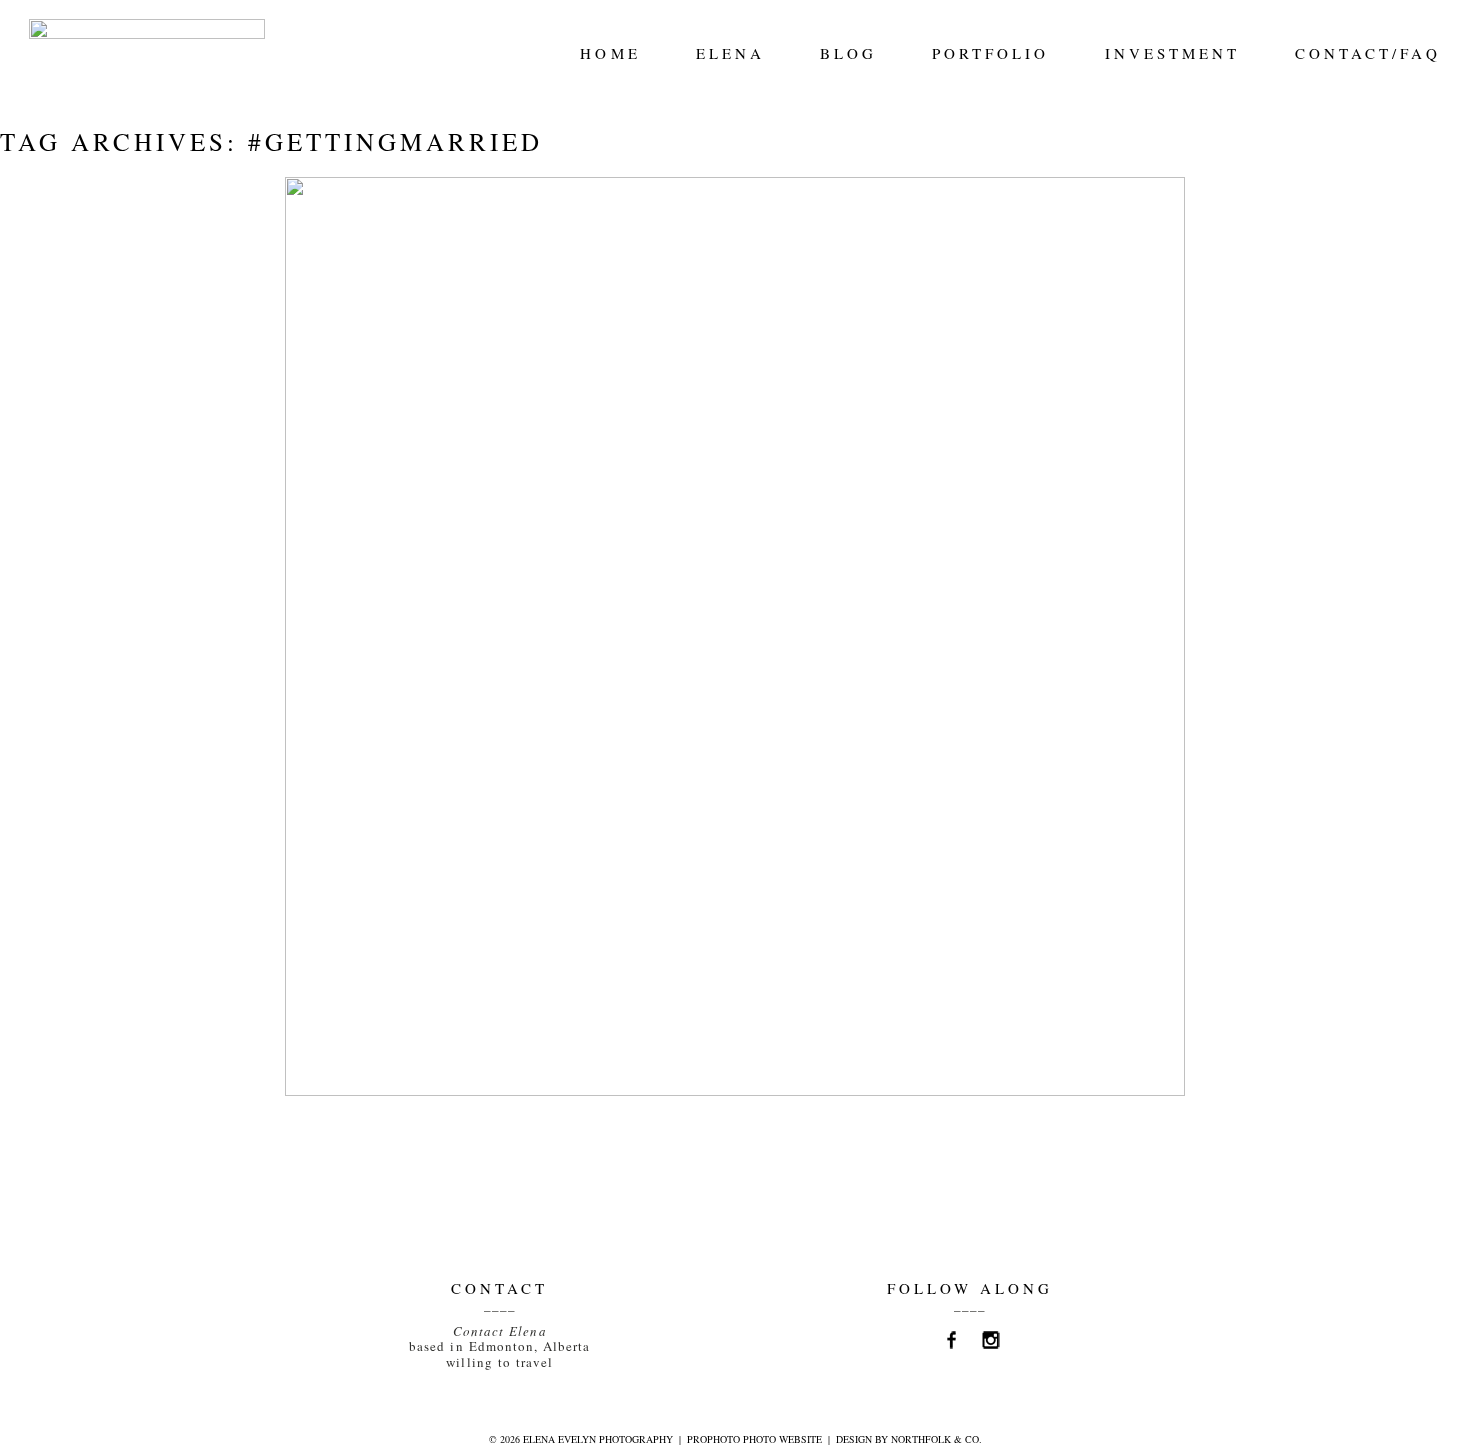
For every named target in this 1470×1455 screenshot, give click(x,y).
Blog (848, 53)
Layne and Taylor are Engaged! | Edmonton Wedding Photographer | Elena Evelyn (730, 251)
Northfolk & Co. (936, 1439)
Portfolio (990, 53)
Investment (1173, 53)
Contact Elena (500, 1331)
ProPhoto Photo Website (754, 1439)
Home (610, 53)
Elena (730, 53)
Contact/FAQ (1368, 53)
